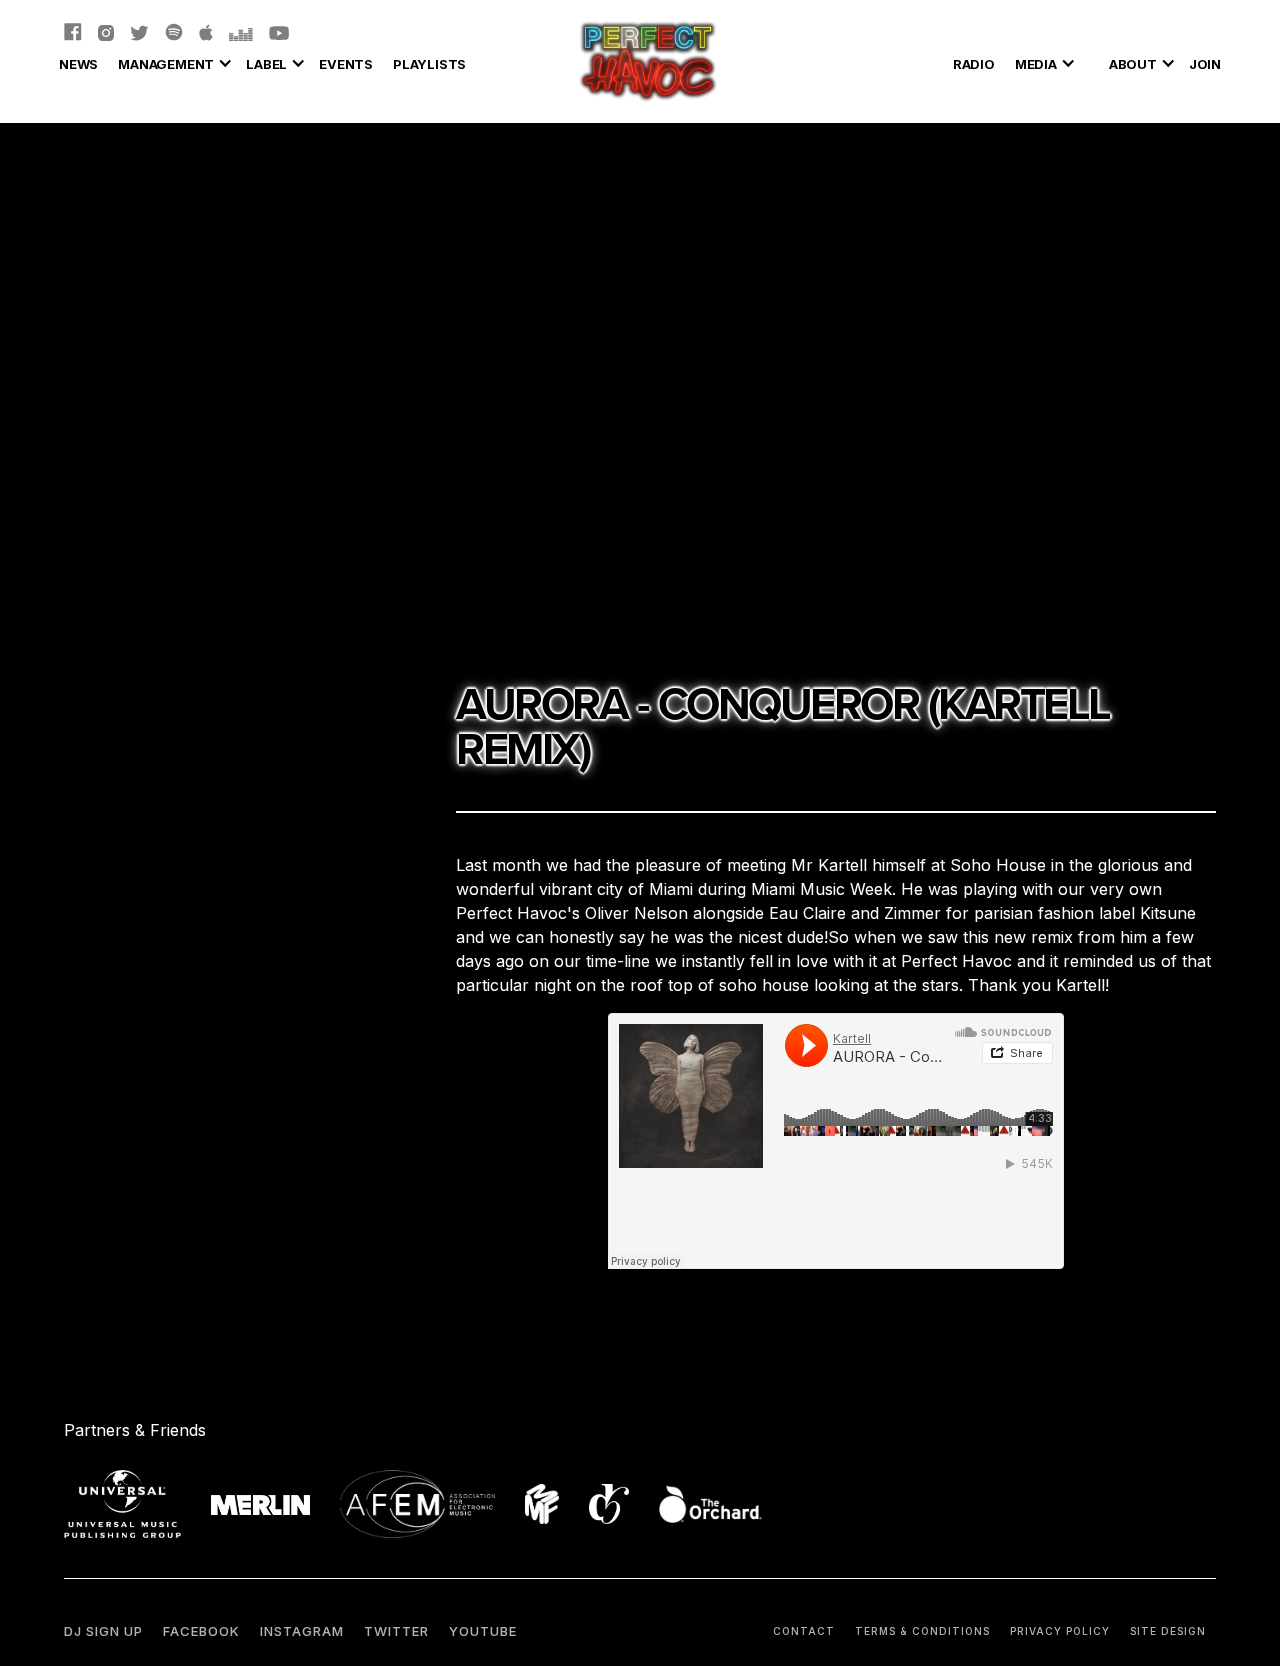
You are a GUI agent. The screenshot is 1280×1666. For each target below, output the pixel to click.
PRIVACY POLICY (1060, 1631)
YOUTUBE (483, 1631)
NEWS (78, 64)
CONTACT (804, 1631)
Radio (974, 64)
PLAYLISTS (429, 64)
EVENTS (346, 64)
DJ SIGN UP (103, 1631)
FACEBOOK (201, 1631)
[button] (172, 61)
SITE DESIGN (1168, 1631)
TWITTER (396, 1631)
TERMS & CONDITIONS (922, 1631)
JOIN (1205, 64)
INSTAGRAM (302, 1631)
